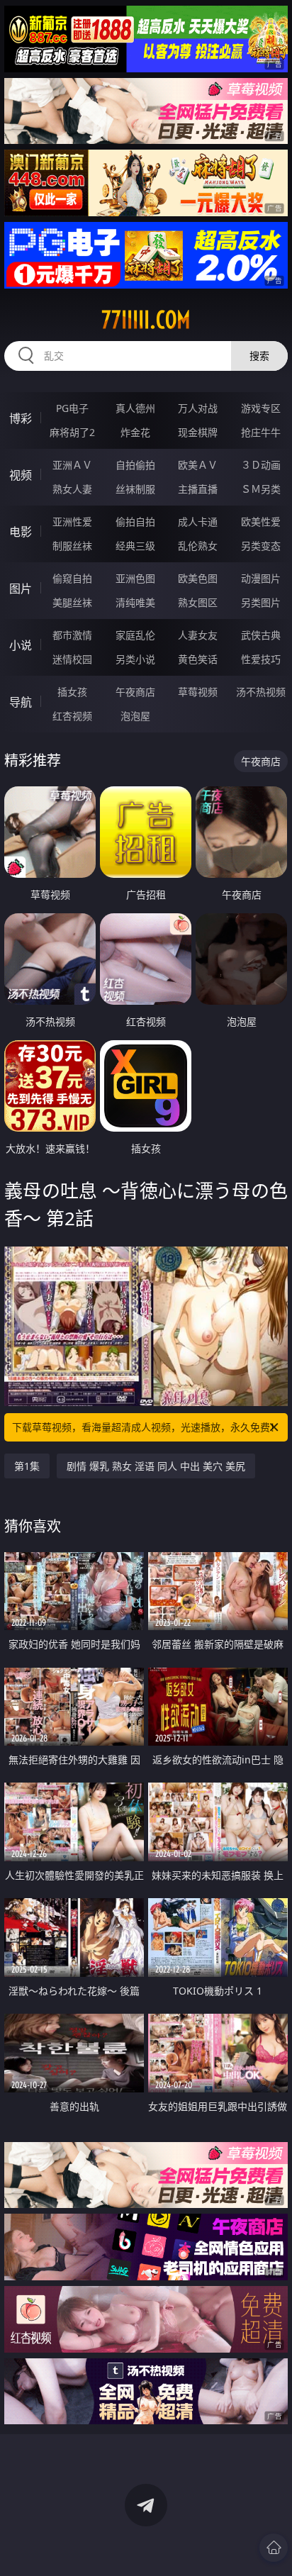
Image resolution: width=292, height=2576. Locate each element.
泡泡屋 (135, 716)
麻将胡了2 (72, 432)
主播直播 (198, 489)
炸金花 (135, 432)
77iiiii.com (146, 320)
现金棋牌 (198, 432)
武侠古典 (261, 635)
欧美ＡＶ (198, 465)
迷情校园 (72, 659)
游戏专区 (261, 408)
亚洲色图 (135, 578)
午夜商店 (135, 692)
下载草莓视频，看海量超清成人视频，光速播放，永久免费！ (146, 1427)
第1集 (27, 1466)
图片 (21, 589)
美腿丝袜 (72, 602)
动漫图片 (261, 578)
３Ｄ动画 (261, 465)
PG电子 (72, 408)
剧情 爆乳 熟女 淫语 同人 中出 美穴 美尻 (156, 1466)
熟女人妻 (72, 489)
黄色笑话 (198, 659)
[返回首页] (274, 2548)
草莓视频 (198, 692)
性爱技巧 (261, 659)
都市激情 (72, 635)
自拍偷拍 (135, 465)
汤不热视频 (261, 692)
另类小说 (135, 659)
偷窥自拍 (72, 578)
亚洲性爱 (72, 522)
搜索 (259, 356)
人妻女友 (198, 635)
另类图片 (261, 602)
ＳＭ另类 (261, 489)
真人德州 (135, 408)
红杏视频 (72, 716)
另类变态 (261, 546)
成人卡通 (198, 522)
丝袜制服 (135, 489)
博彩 (21, 418)
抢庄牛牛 (261, 432)
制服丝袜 (72, 546)
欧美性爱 (261, 522)
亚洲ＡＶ (72, 465)
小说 (21, 645)
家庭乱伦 (135, 635)
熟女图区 (198, 602)
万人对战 (198, 408)
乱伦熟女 (198, 546)
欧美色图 (198, 578)
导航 (21, 702)
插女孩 (72, 692)
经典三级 (135, 546)
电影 (21, 532)
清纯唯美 (135, 602)
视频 (21, 475)
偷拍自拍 (135, 522)
